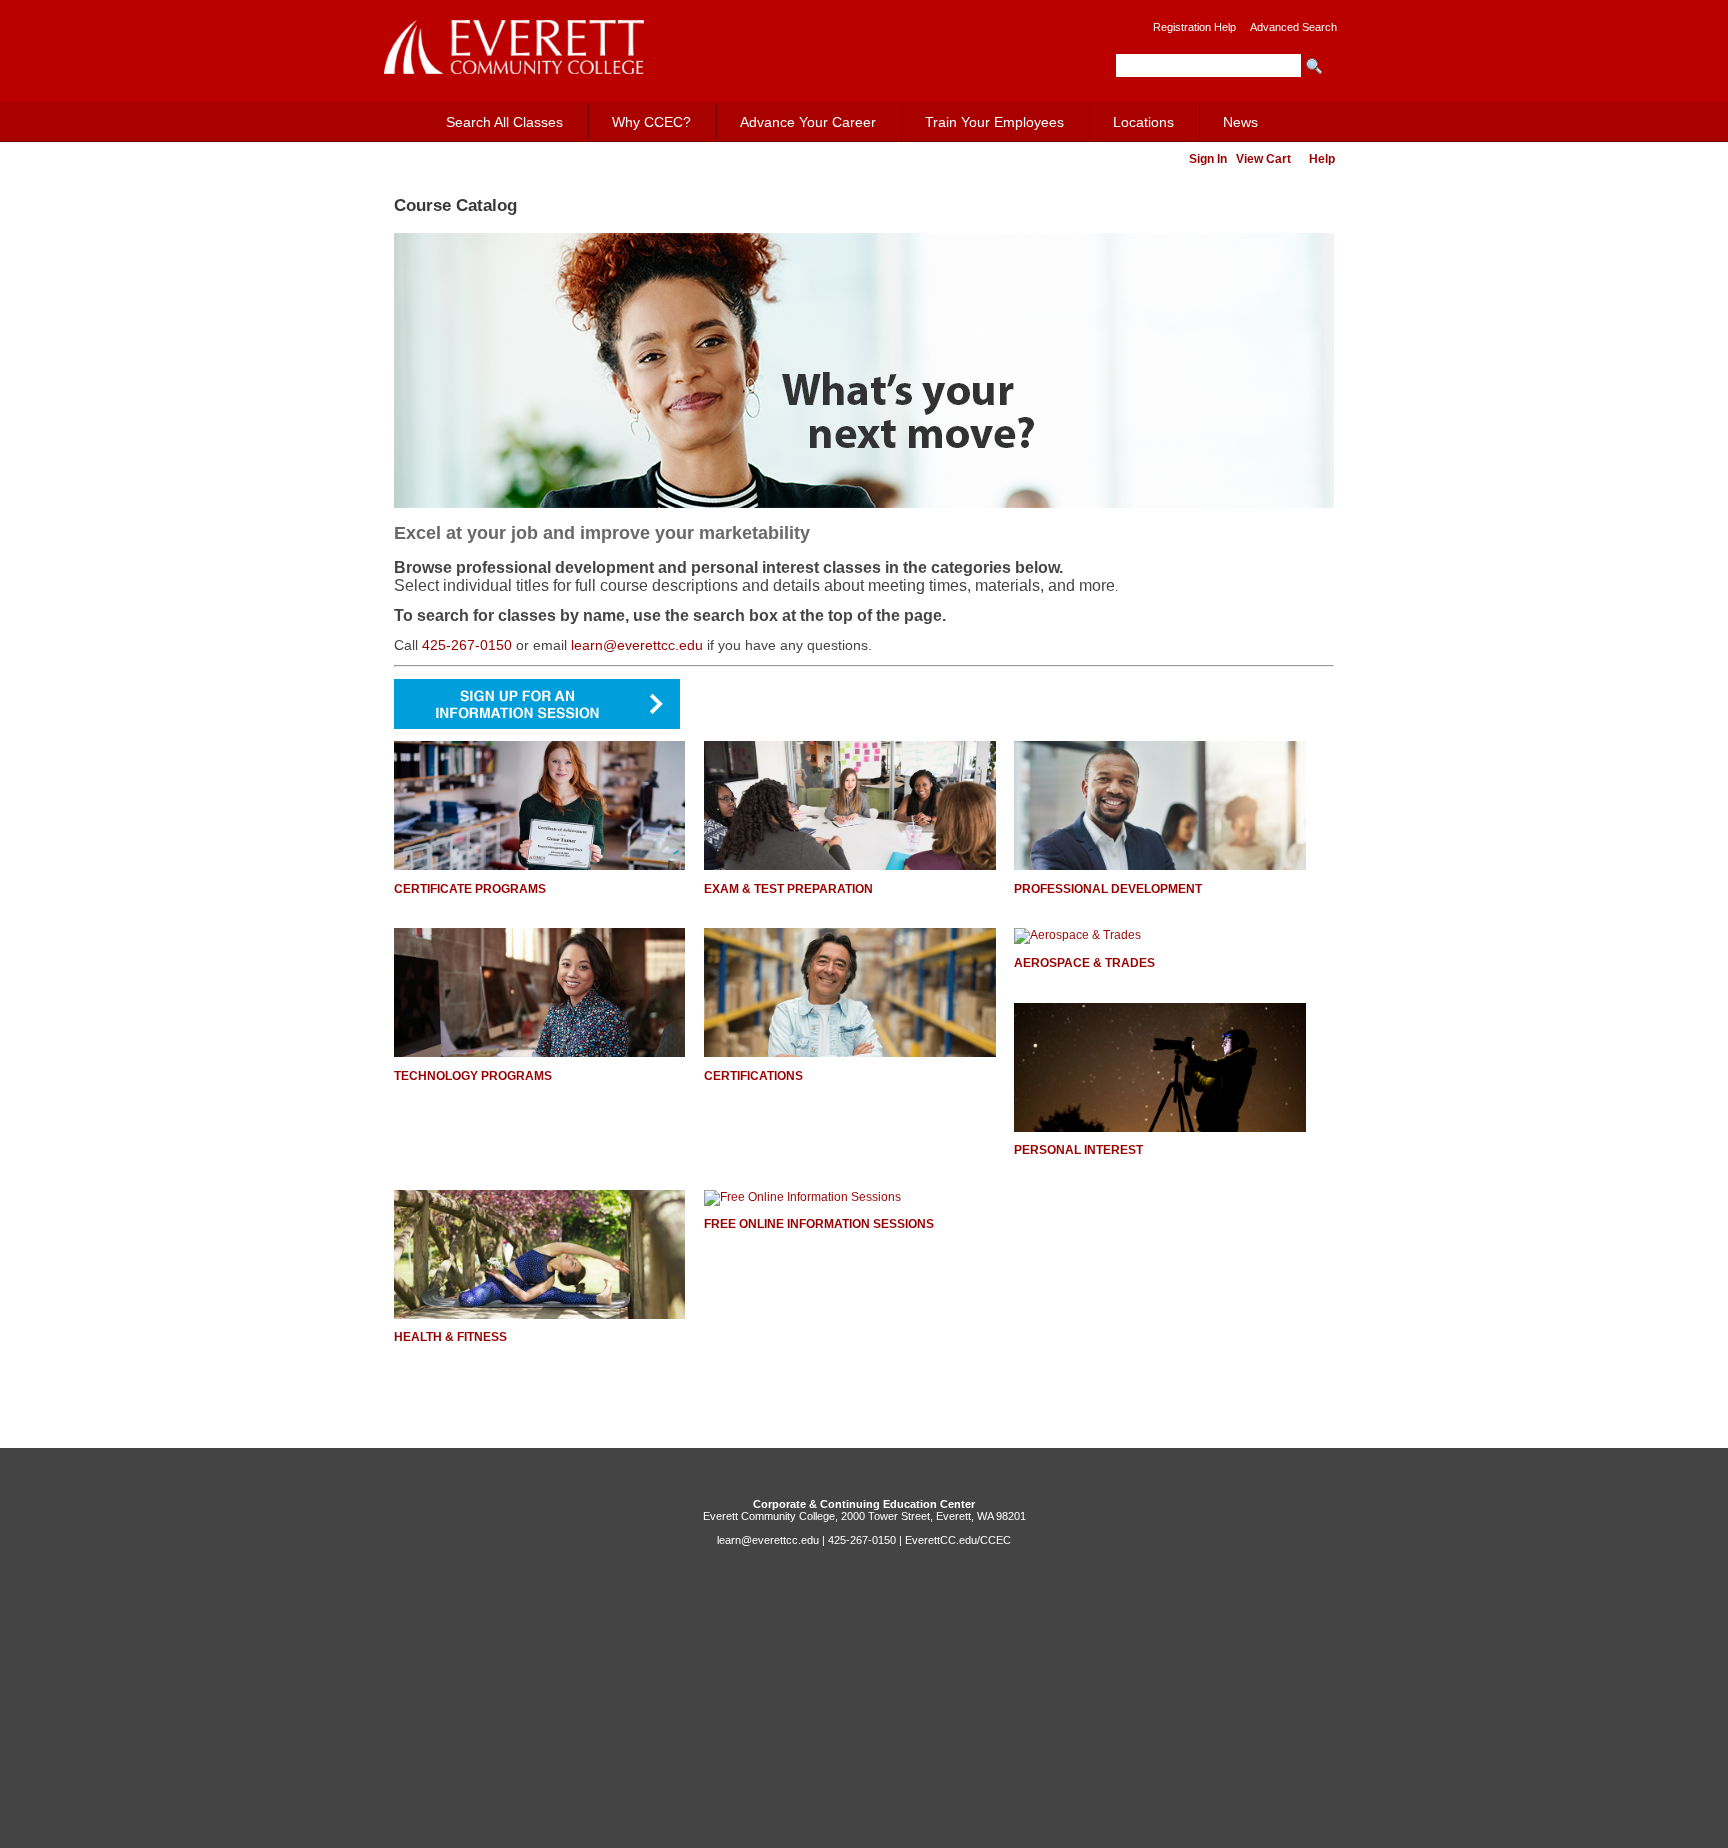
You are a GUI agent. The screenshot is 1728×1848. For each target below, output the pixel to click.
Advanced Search (1293, 27)
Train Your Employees (994, 122)
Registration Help (1194, 27)
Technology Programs (473, 1076)
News (1240, 122)
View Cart (1263, 159)
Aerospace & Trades (1084, 963)
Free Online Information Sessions (819, 1224)
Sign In (1208, 159)
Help (1322, 159)
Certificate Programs (470, 889)
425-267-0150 (467, 645)
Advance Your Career (808, 122)
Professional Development (1108, 889)
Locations (1143, 122)
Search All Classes (504, 122)
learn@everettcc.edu (637, 645)
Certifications (753, 1076)
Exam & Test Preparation (788, 889)
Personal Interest (1078, 1150)
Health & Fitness (450, 1337)
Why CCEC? (651, 122)
